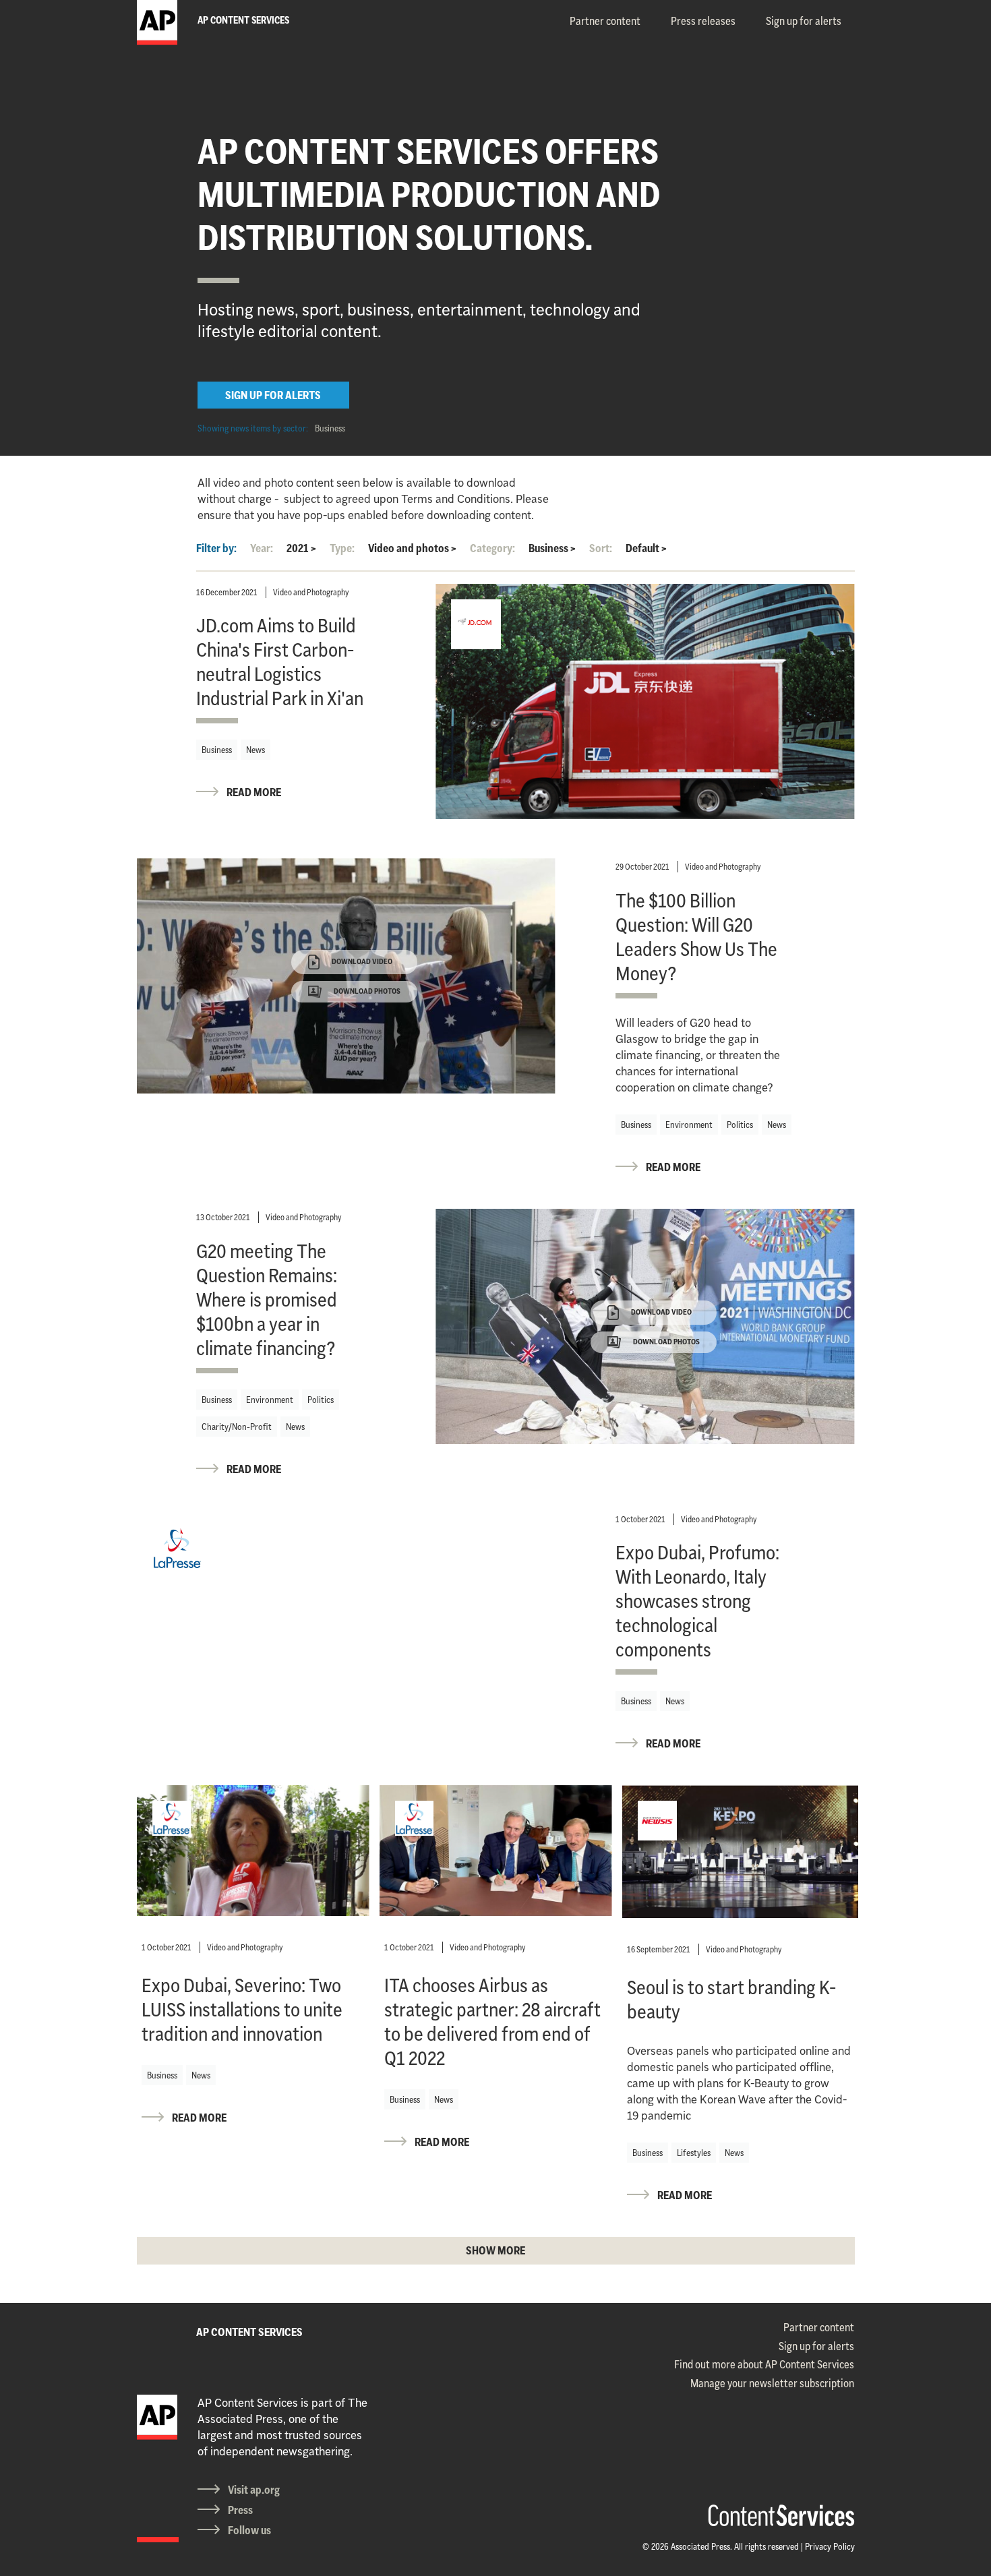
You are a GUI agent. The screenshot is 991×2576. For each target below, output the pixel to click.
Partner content (605, 21)
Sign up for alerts (804, 21)
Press (240, 2510)
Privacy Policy (830, 2546)
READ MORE (254, 792)
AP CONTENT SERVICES (249, 2332)
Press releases (703, 21)
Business (330, 428)
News (256, 750)
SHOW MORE (495, 2250)
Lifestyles (694, 2153)
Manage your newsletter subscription (772, 2383)
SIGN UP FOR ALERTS (273, 395)
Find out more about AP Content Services (764, 2364)
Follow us (249, 2530)
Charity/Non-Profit (237, 1427)
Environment (689, 1125)
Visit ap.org (254, 2490)
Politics (740, 1125)
